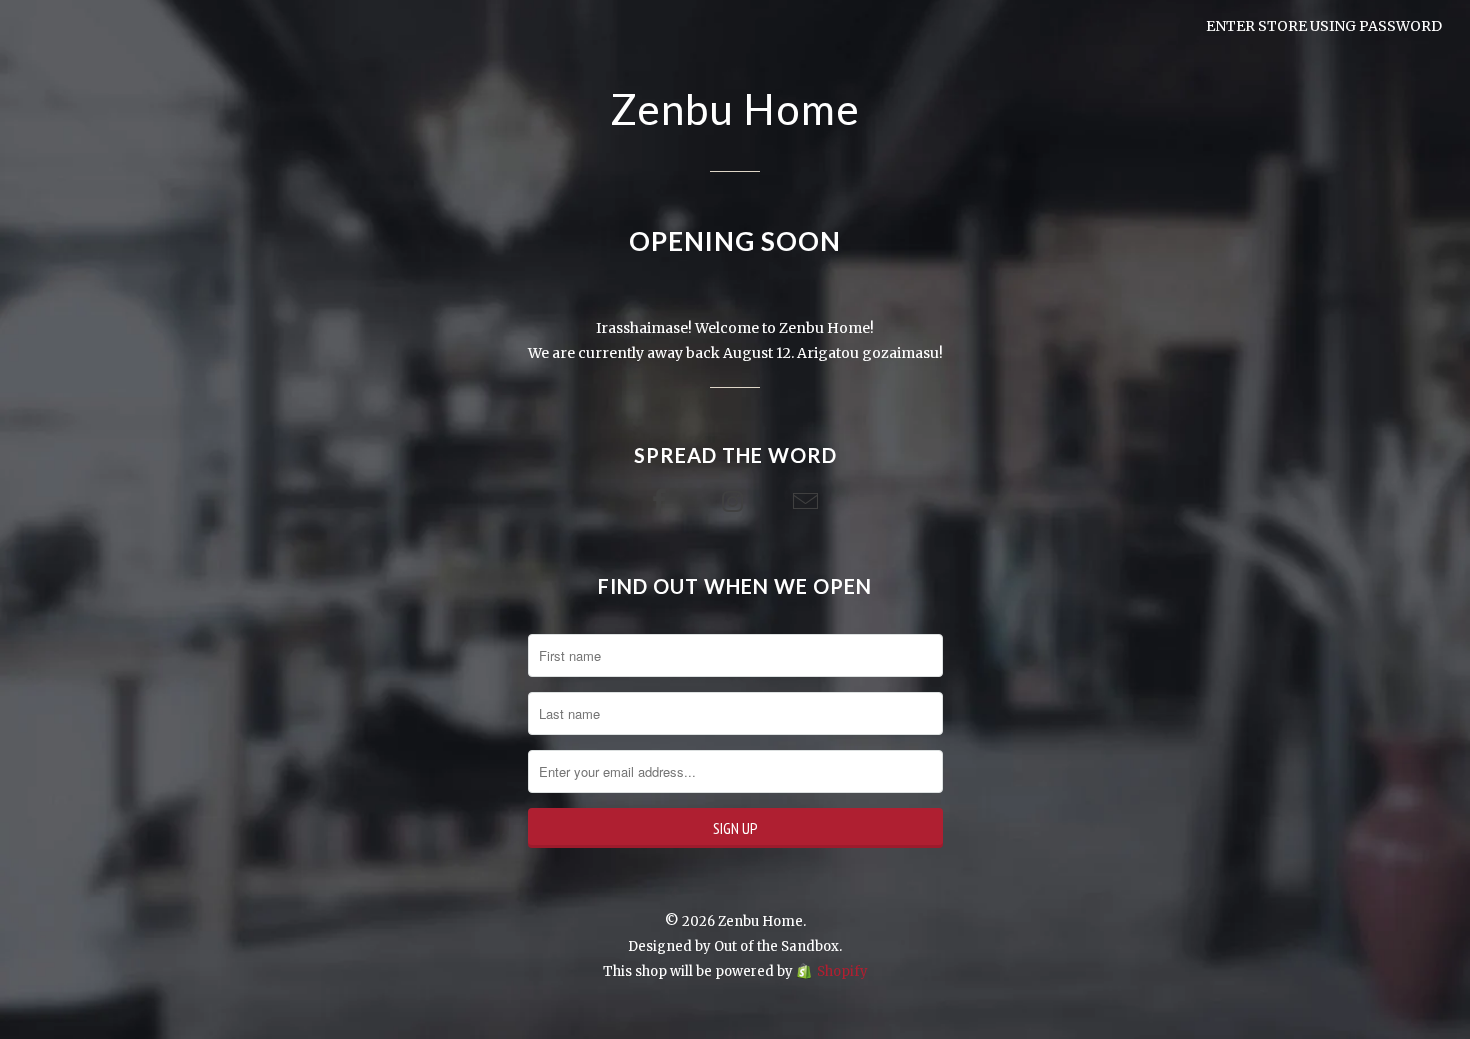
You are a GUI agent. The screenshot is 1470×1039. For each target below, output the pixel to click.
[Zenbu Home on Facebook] (662, 502)
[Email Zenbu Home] (808, 502)
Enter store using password (1324, 26)
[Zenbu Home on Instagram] (735, 502)
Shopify (842, 971)
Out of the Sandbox (776, 946)
